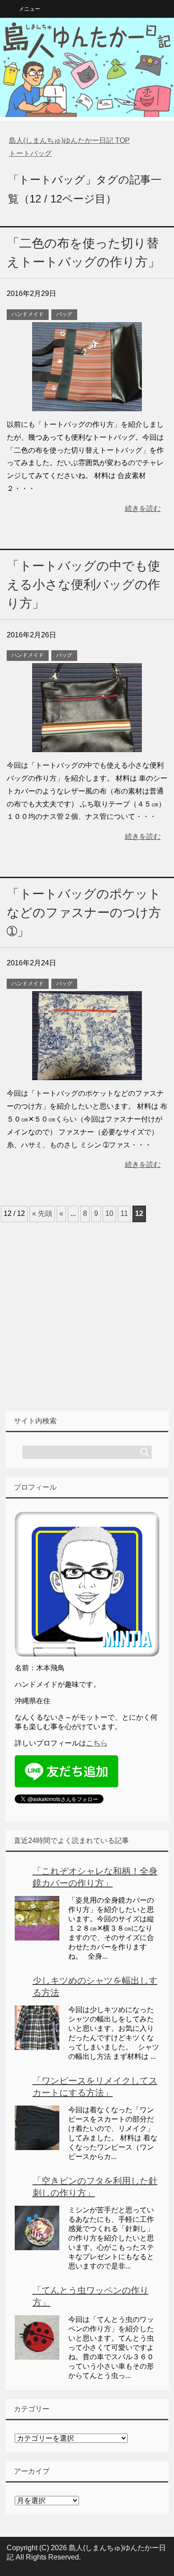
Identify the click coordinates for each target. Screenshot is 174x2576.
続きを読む (143, 508)
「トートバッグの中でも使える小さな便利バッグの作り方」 (83, 585)
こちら (97, 1743)
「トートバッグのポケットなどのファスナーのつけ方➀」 (84, 913)
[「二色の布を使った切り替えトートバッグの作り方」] (87, 404)
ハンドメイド (28, 314)
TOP (69, 140)
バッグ (64, 314)
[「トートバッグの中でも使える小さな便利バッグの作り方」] (87, 745)
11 (124, 1213)
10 (109, 1213)
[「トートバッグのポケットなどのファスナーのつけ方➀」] (87, 1074)
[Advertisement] (87, 1317)
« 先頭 (42, 1213)
